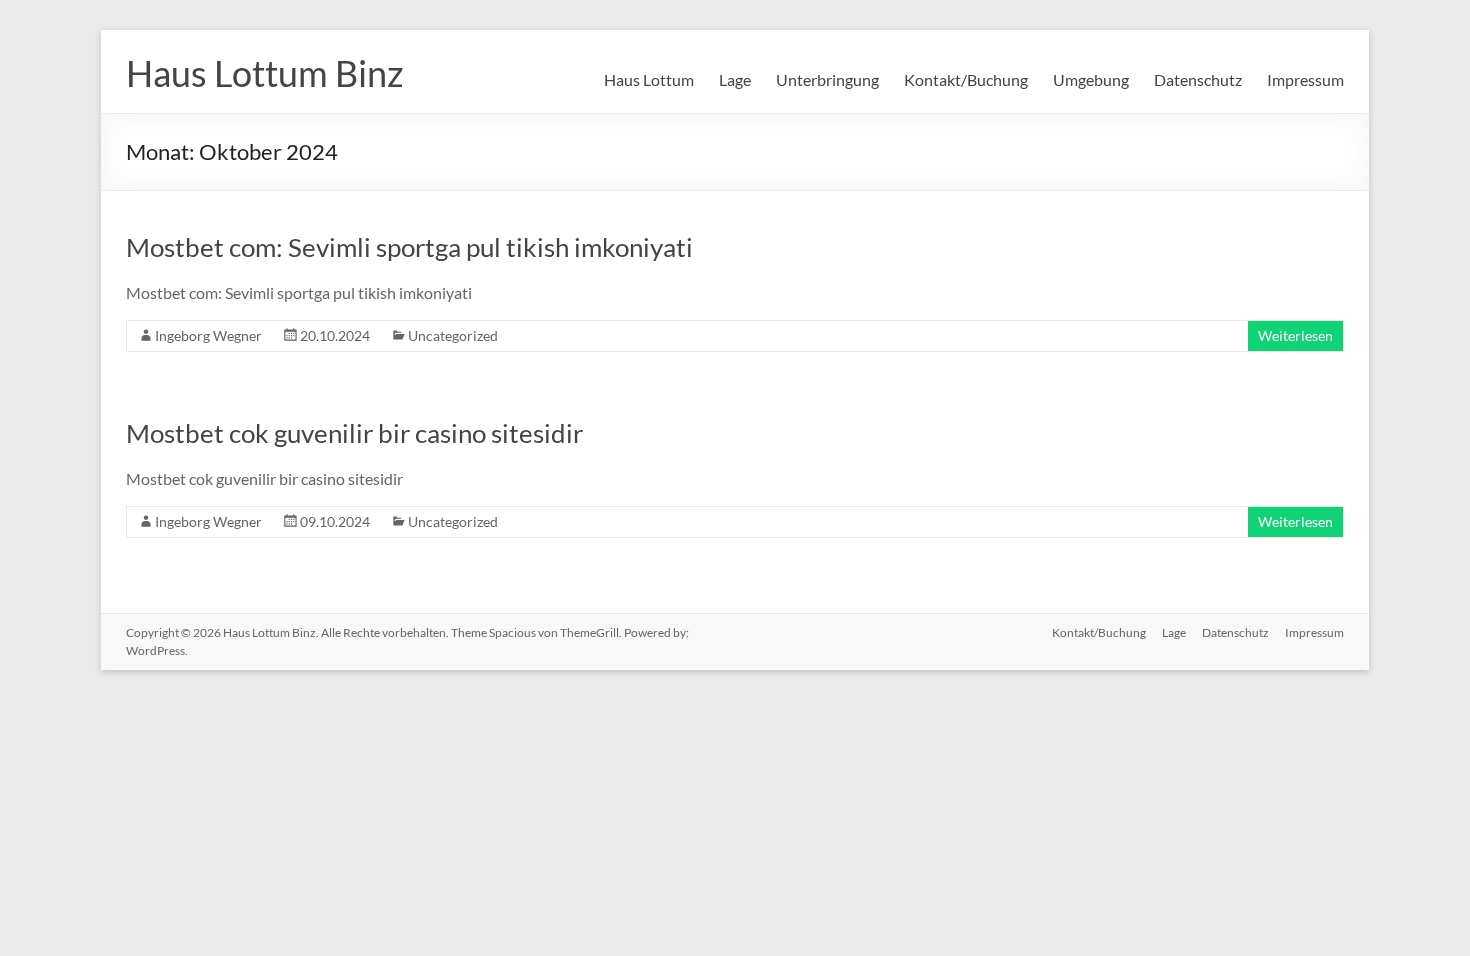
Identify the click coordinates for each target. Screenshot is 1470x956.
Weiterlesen (1295, 335)
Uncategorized (453, 335)
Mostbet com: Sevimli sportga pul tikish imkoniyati (409, 247)
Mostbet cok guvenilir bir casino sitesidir (354, 433)
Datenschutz (1198, 79)
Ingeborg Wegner (208, 335)
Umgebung (1091, 79)
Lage (735, 79)
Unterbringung (827, 79)
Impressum (1305, 79)
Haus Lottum (649, 79)
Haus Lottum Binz (265, 73)
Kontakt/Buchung (966, 79)
